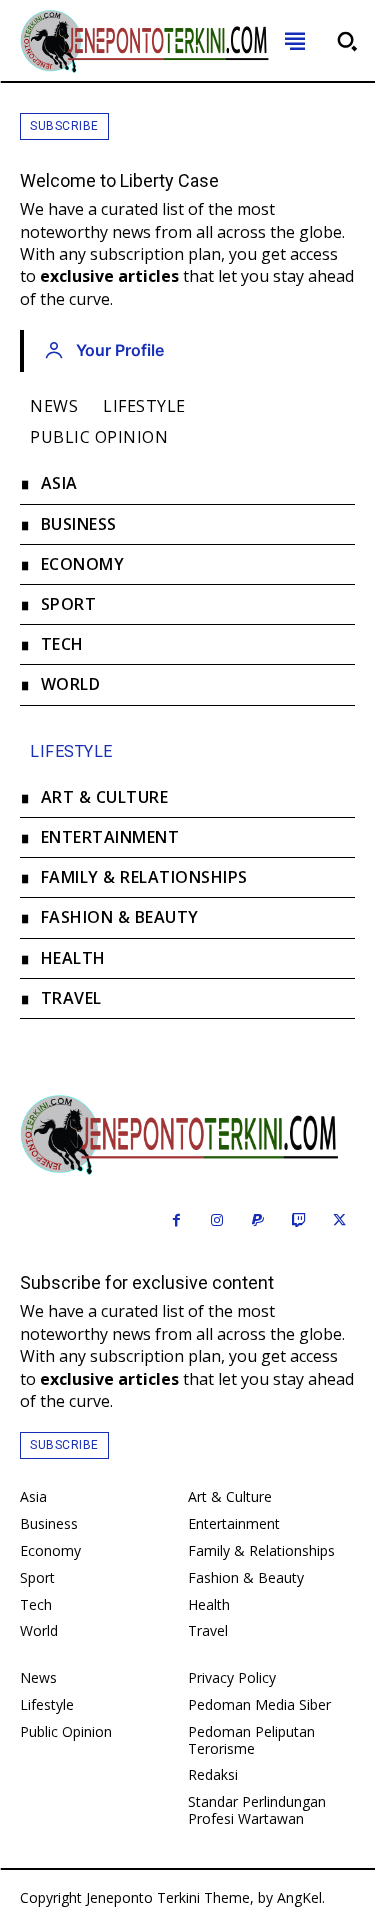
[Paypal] (258, 1221)
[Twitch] (298, 1221)
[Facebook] (176, 1221)
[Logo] (187, 1135)
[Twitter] (339, 1221)
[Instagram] (217, 1221)
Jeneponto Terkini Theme (168, 1897)
